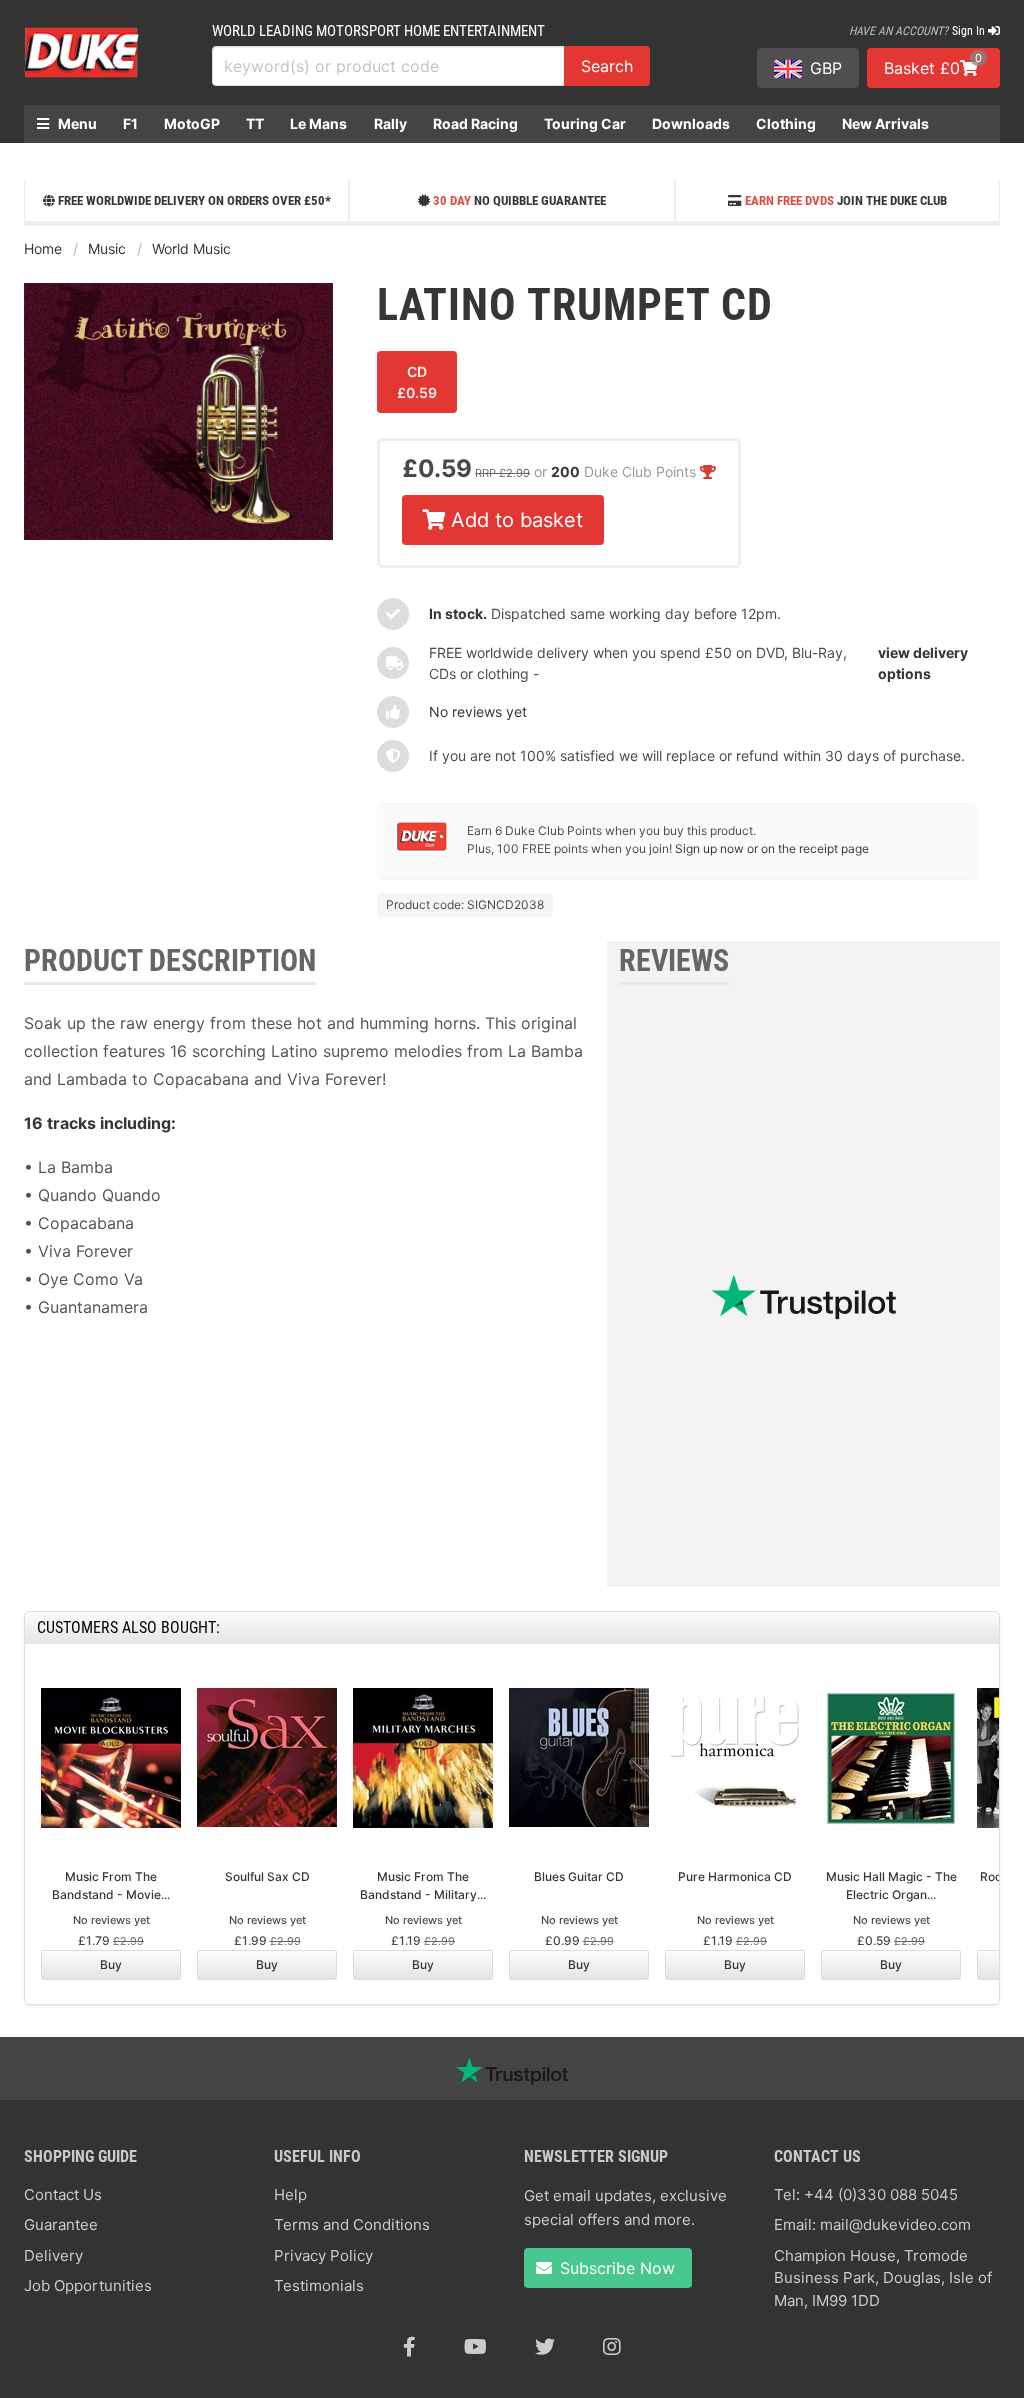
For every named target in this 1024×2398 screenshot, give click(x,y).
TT (255, 123)
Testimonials (319, 2285)
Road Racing (475, 123)
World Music (191, 248)
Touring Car (585, 123)
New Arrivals (885, 123)
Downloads (691, 123)
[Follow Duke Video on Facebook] (409, 2347)
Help (290, 2194)
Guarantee (61, 2224)
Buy (111, 1964)
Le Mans (318, 123)
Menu (76, 123)
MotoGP (192, 123)
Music (107, 248)
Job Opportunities (88, 2285)
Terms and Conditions (352, 2224)
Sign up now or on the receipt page (772, 848)
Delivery (53, 2255)
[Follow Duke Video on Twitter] (545, 2347)
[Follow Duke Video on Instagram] (612, 2347)
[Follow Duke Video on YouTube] (475, 2347)
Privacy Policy (323, 2255)
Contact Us (63, 2194)
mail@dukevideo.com (895, 2224)
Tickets (62, 161)
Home (43, 248)
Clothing (786, 123)
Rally (390, 123)
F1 (130, 123)
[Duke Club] (422, 846)
